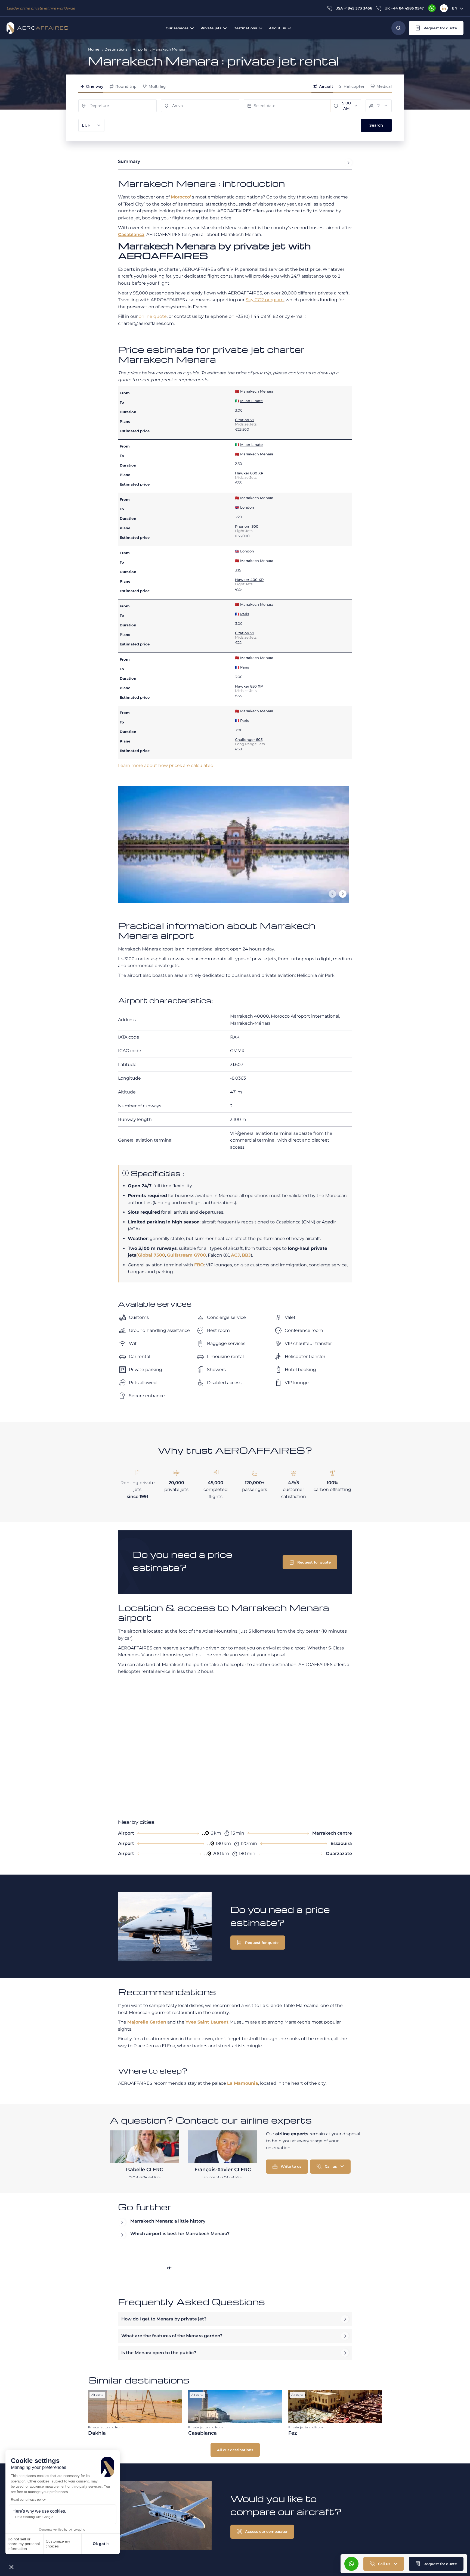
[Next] (343, 894)
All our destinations (235, 2450)
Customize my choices (58, 2544)
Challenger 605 (249, 739)
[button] (11, 2567)
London (247, 507)
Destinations (116, 49)
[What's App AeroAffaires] (432, 8)
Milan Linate (251, 401)
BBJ (246, 1255)
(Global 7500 (151, 1255)
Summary (129, 161)
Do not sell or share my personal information (24, 2544)
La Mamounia (243, 2083)
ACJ (235, 1255)
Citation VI (244, 420)
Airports (140, 49)
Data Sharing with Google (34, 2517)
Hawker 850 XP (249, 686)
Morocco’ (181, 197)
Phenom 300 (247, 526)
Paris (245, 614)
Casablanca (131, 234)
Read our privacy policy (28, 2500)
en (455, 8)
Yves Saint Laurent (207, 2022)
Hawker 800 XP (249, 473)
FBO (199, 1265)
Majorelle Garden (147, 2022)
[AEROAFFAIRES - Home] (37, 28)
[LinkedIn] (444, 8)
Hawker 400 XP (249, 580)
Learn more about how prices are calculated (166, 765)
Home (94, 49)
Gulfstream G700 (186, 1255)
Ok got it (101, 2544)
